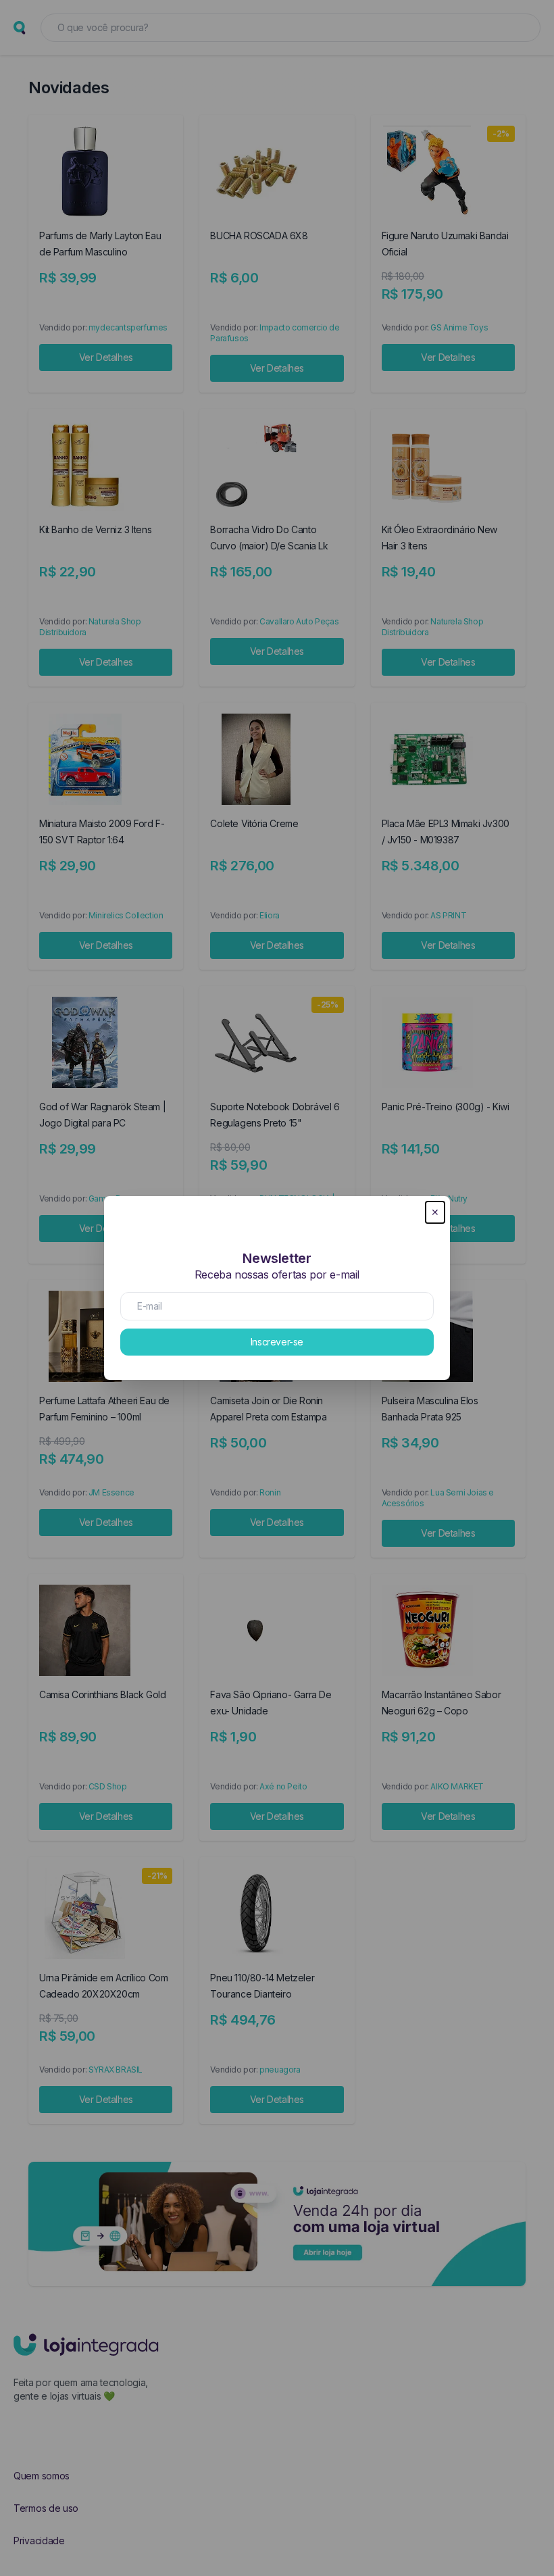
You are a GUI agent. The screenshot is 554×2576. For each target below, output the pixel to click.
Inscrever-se (277, 1342)
